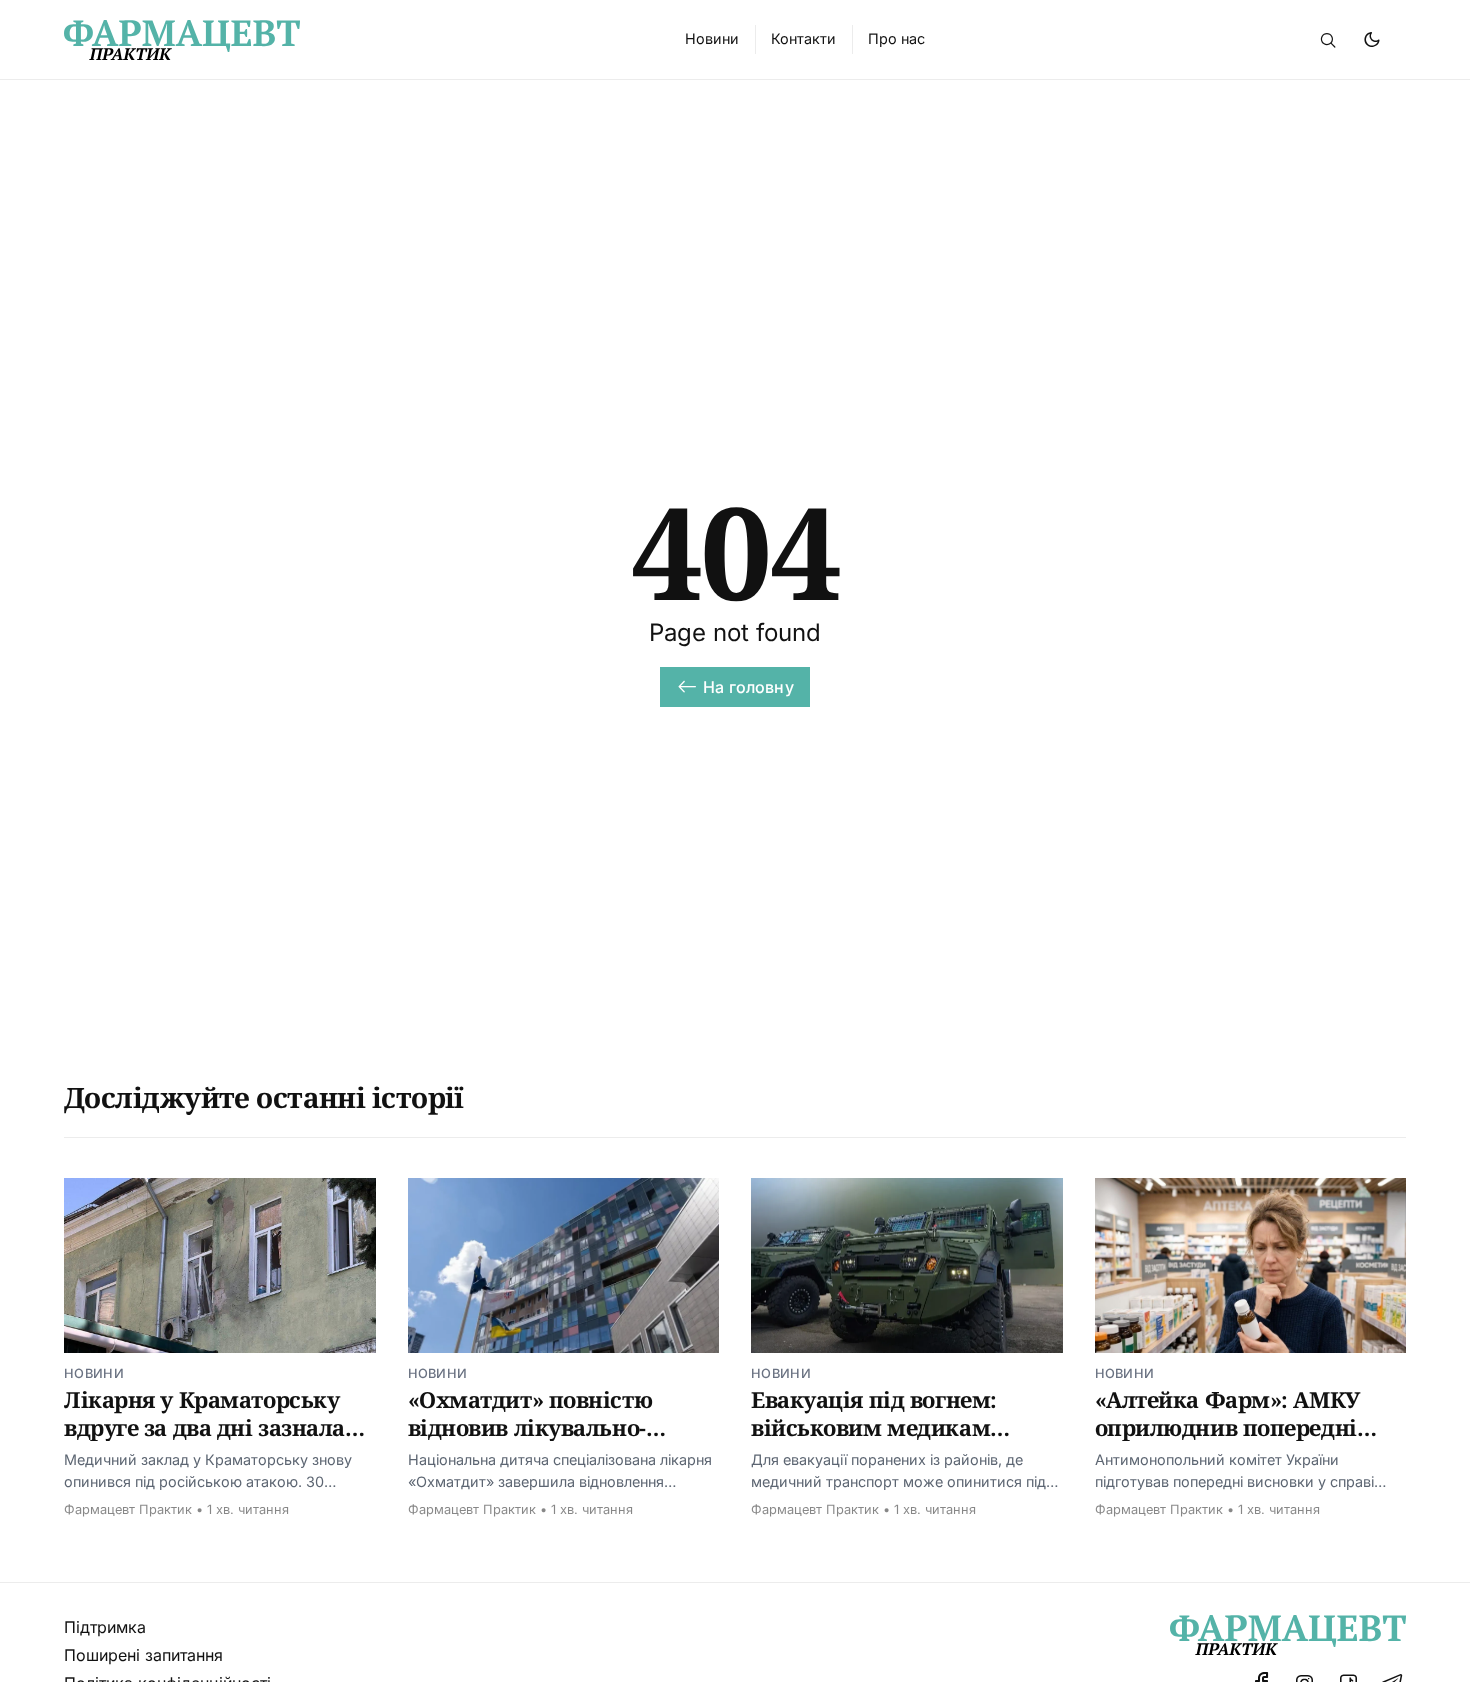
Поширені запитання (143, 1655)
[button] (1328, 40)
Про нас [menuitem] (896, 38)
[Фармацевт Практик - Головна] (350, 40)
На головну (748, 687)
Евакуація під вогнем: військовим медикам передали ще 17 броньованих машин (874, 1440)
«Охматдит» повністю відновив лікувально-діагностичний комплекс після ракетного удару (549, 1440)
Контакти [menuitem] (803, 38)
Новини (94, 1373)
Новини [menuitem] (712, 38)
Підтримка (105, 1627)
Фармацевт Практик (128, 1509)
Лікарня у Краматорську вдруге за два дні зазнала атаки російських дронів (204, 1426)
